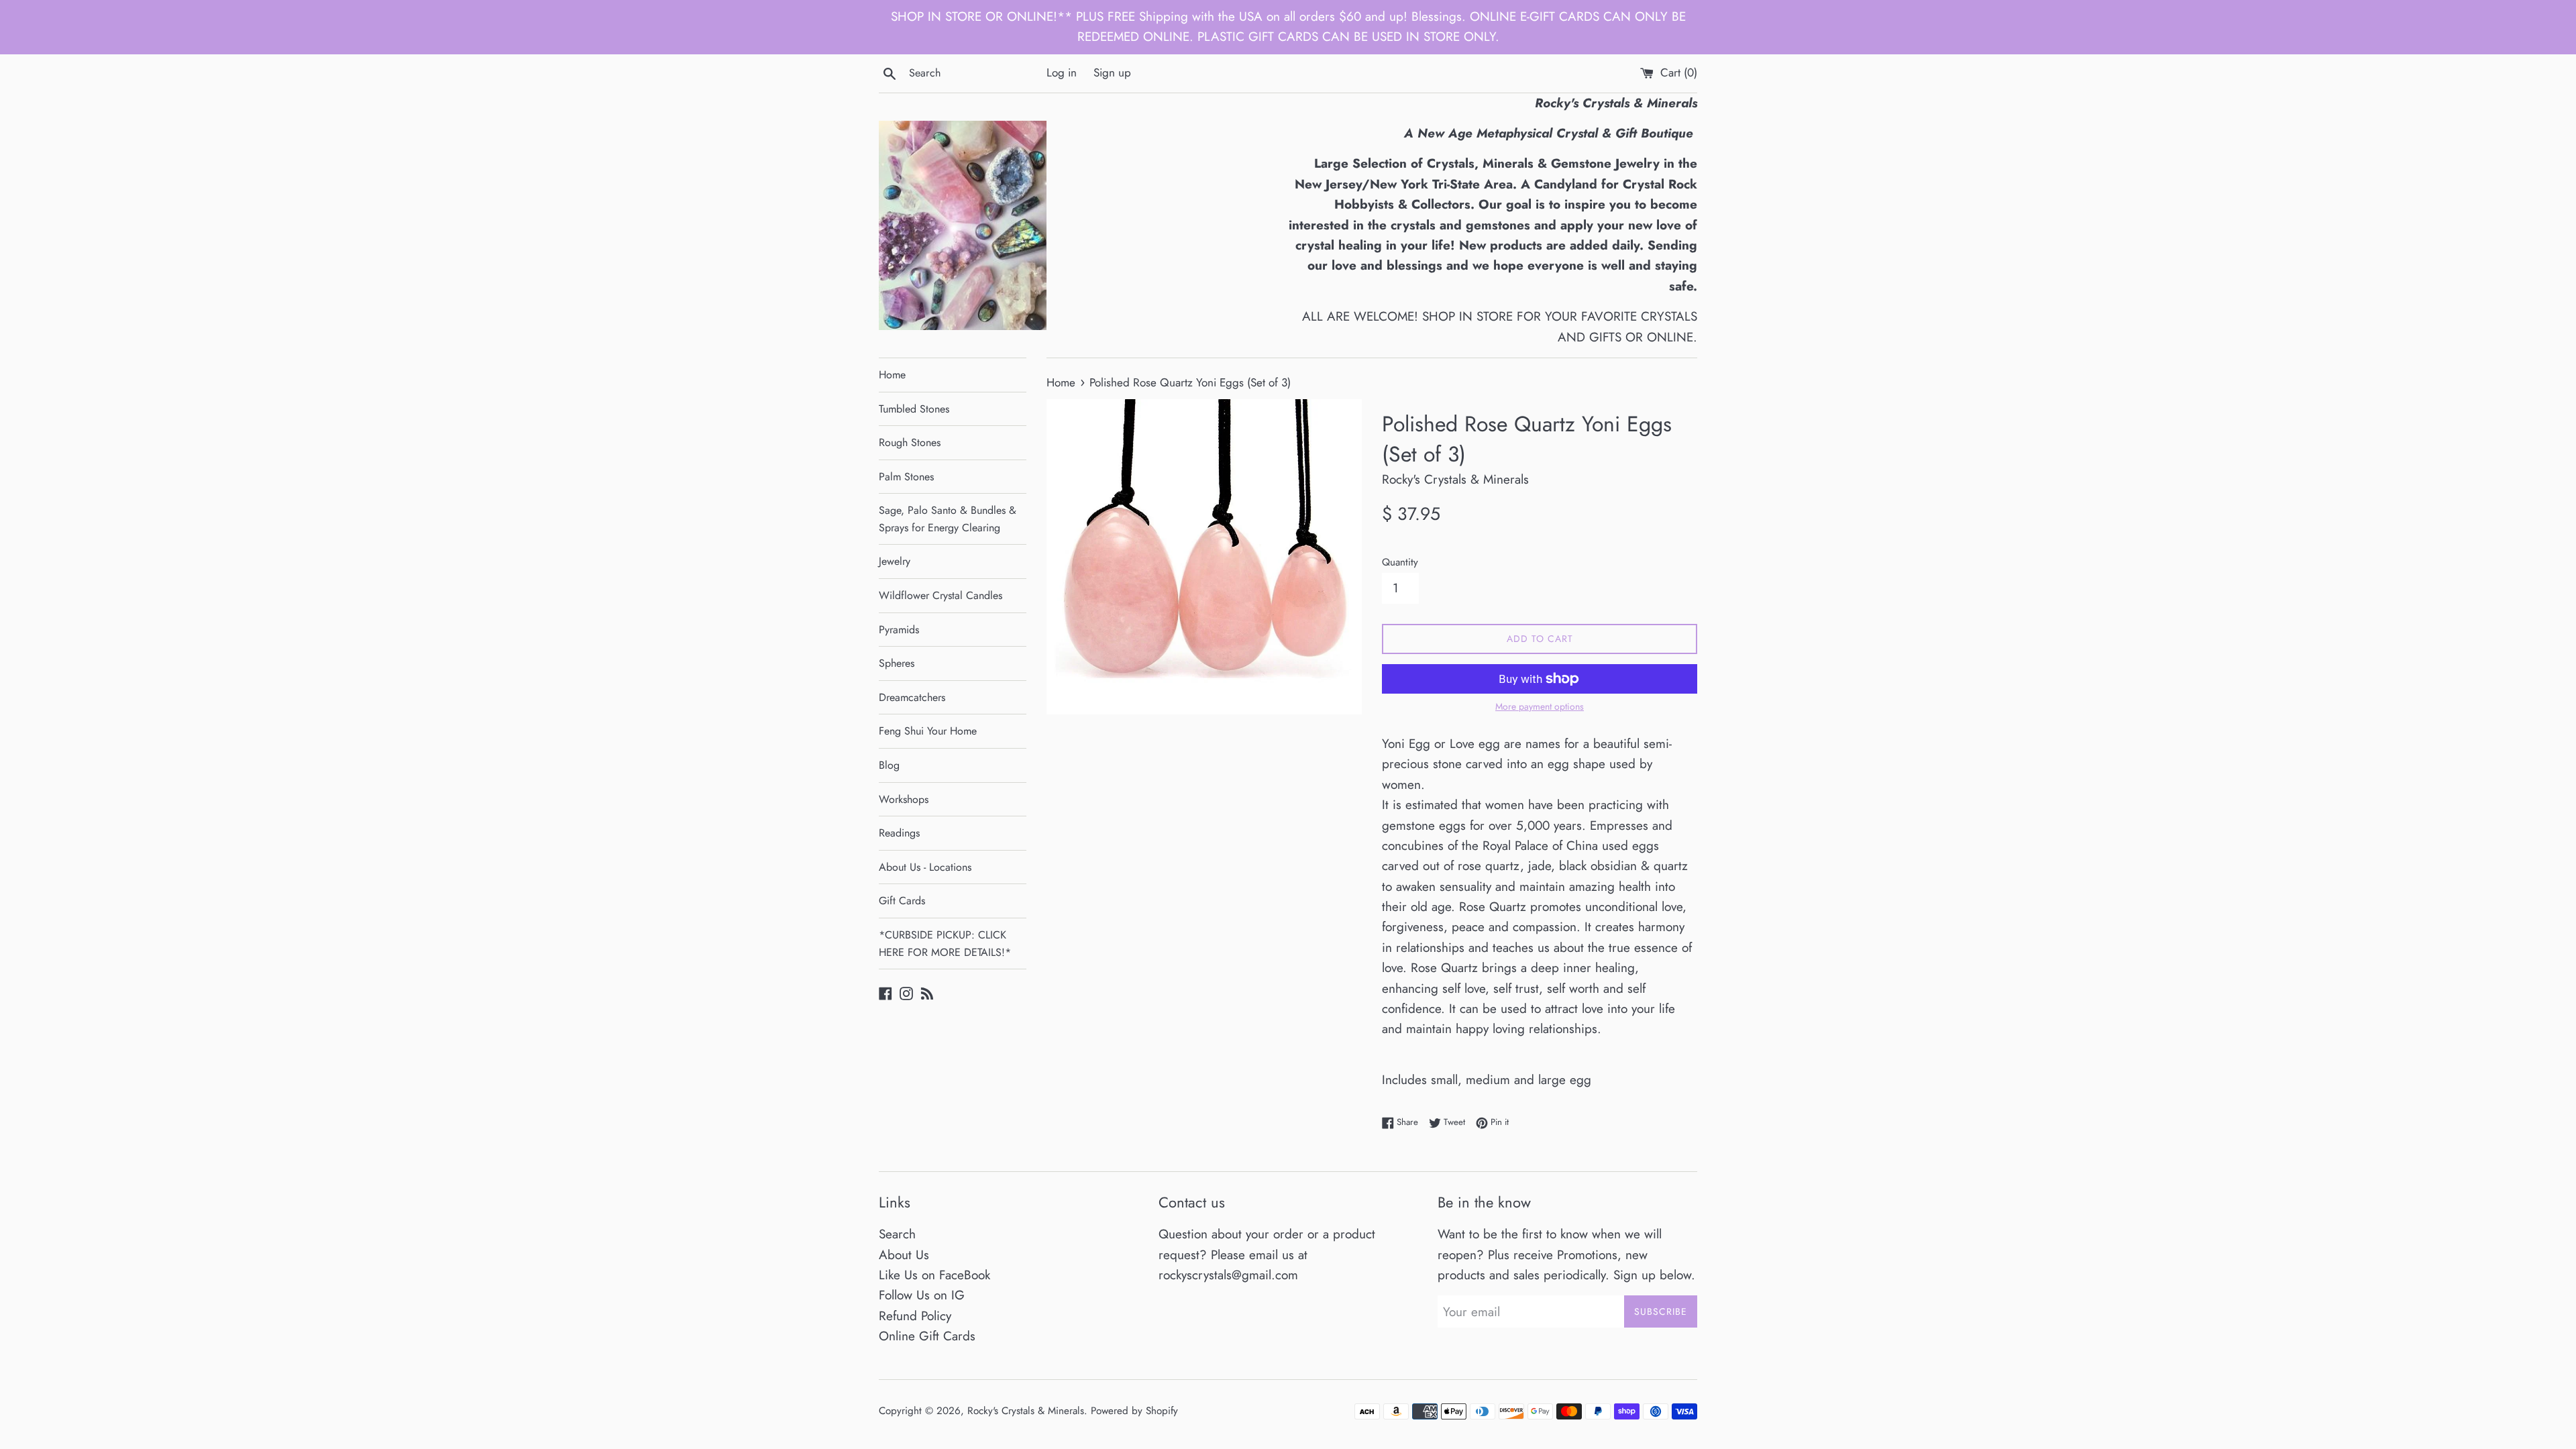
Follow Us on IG (922, 1295)
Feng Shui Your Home (928, 731)
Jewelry (895, 561)
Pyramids (899, 630)
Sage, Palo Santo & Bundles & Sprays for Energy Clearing (948, 519)
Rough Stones (910, 442)
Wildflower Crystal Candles (941, 595)
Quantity (1400, 562)
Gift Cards (902, 901)
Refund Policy (915, 1316)
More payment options (1540, 706)
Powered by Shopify (1134, 1411)
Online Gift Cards (927, 1336)
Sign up (1112, 72)
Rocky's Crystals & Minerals (1026, 1411)
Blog (889, 765)
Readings (899, 833)
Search (897, 1234)
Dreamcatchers (912, 697)
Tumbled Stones (914, 409)
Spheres (897, 663)
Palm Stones (906, 477)
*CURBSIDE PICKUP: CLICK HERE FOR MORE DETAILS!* (945, 944)
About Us (904, 1255)
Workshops (904, 799)
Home (892, 375)
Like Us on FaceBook (934, 1275)
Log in (1062, 72)
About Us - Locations (925, 867)
